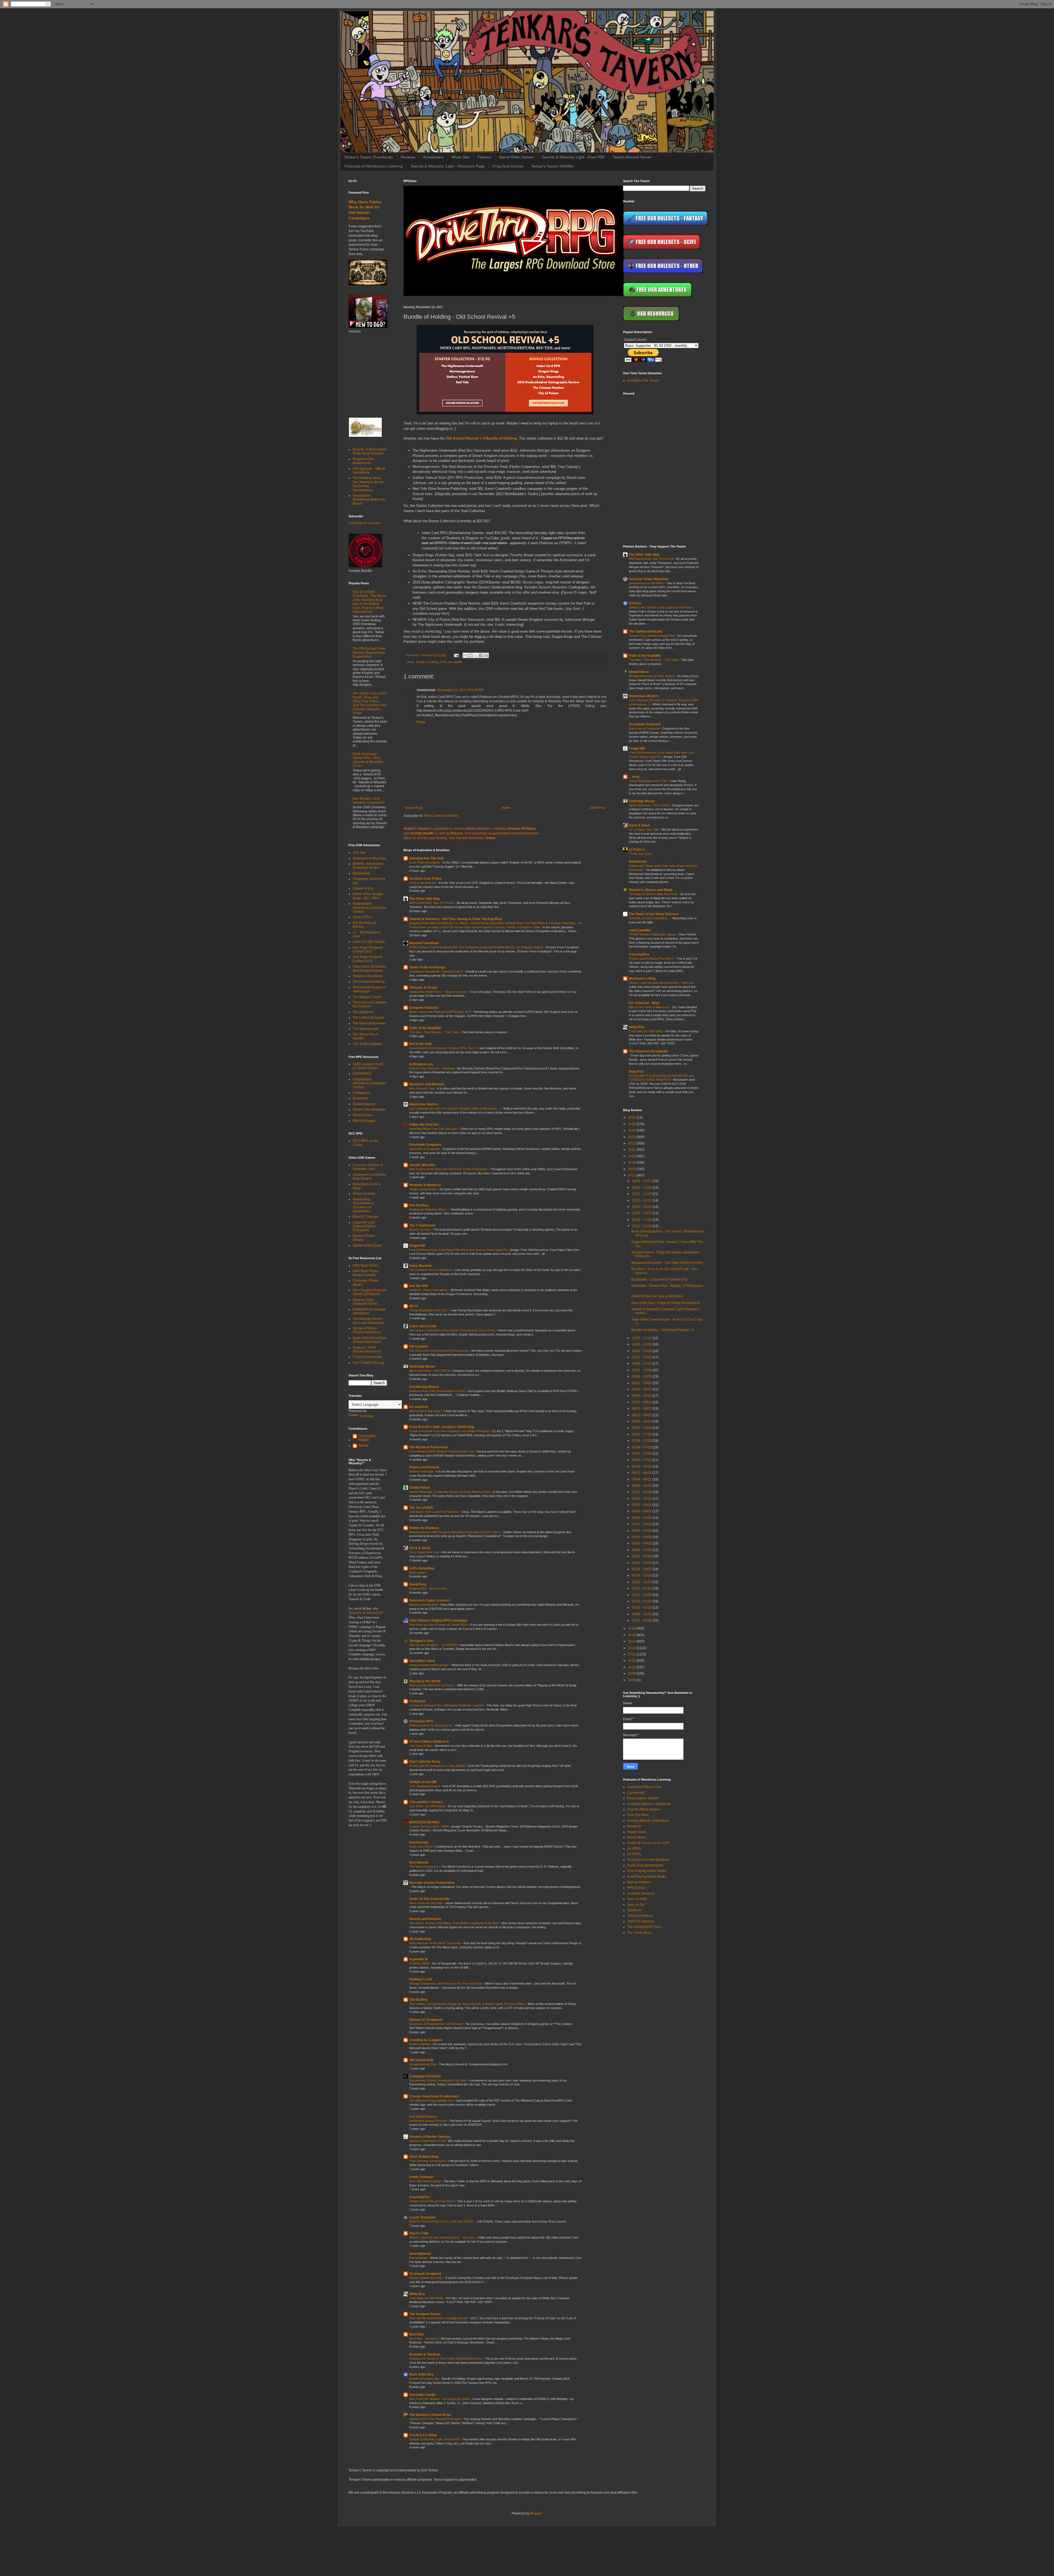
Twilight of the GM (423, 1782)
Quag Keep (418, 1584)
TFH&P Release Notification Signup (653, 934)
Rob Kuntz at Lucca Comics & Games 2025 (439, 1625)
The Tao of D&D (421, 1508)
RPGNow (528, 829)
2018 (632, 1169)
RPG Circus (636, 1888)
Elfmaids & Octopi (423, 988)
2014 (632, 1641)
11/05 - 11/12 (642, 1338)
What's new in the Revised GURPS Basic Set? (441, 1012)
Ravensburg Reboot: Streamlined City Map (438, 2080)
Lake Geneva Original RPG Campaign (438, 1621)
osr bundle (455, 662)
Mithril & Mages (364, 1121)
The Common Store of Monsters (431, 1270)
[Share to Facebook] (481, 655)
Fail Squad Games (423, 2117)
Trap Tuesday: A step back (428, 2161)
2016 (632, 1628)
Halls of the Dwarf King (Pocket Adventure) (370, 1340)
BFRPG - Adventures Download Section (368, 866)
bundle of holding (427, 662)
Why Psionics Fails (422, 1088)
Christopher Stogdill (367, 1438)
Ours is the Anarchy (423, 883)
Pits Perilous (419, 1205)
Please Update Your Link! (426, 2278)
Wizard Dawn (363, 1115)
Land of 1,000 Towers (369, 942)
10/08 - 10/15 (642, 1364)
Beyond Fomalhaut (424, 943)
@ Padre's (637, 850)
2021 (632, 1150)
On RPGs (634, 1849)
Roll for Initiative (639, 1882)
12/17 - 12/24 (642, 1194)
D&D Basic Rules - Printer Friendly (367, 1273)
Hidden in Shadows (424, 1528)
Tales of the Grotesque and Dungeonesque (369, 968)
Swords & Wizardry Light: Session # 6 (435, 2439)
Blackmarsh (361, 873)
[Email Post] (456, 655)
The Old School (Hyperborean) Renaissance (439, 1351)
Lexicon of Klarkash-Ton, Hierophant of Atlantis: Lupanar (447, 1705)
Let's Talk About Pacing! (425, 2181)
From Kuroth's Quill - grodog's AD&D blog (442, 1427)
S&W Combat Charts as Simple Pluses (368, 1066)
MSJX (414, 1306)
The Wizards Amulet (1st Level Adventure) (368, 1321)
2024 (632, 1130)
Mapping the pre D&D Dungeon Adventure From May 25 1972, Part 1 (455, 1532)
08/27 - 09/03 (642, 1402)
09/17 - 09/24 (642, 1383)
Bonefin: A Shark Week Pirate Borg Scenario (370, 451)
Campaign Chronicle (425, 2076)
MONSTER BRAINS (424, 1822)
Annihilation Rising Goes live (428, 2121)
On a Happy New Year (425, 1552)
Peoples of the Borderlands (363, 461)
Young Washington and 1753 (429, 1310)
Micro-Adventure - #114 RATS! (430, 1371)
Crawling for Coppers (426, 2040)
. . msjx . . (636, 777)
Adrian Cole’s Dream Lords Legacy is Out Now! (661, 607)
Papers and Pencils (424, 1467)
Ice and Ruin (419, 1407)
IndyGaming (419, 1842)
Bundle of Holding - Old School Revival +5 (663, 1330)
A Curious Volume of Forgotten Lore (368, 1167)
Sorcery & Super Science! (430, 1600)
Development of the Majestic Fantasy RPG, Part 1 (443, 1048)
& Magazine (362, 1093)
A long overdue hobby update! (429, 1665)
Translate (367, 1416)
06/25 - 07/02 (642, 1460)
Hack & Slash (420, 1548)
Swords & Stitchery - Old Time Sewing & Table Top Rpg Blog (455, 919)
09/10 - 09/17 (642, 1389)
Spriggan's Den (421, 1641)
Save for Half (637, 1899)
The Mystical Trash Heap (428, 1447)
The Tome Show (639, 1933)
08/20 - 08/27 (642, 1409)
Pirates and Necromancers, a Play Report (438, 1766)
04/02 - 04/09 (642, 1537)
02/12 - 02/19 (642, 1582)
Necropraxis (419, 1862)
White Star (461, 157)
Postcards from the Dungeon (648, 1860)
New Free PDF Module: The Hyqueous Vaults (440, 2399)
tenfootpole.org (421, 1064)
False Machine (421, 1266)
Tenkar (363, 1446)
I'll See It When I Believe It (429, 1742)
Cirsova (635, 603)
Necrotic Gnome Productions (432, 1883)
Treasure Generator (367, 1357)
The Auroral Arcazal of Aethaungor (369, 989)
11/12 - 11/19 (642, 1226)
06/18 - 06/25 (642, 1466)
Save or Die (636, 1905)
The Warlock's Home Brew (430, 2415)
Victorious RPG (421, 1721)
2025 (632, 1124)
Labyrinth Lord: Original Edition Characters (364, 1226)
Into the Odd (419, 1286)
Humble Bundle (422, 833)
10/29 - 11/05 (642, 1344)
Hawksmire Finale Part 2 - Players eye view (439, 992)
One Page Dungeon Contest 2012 (368, 959)
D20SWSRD (362, 1074)
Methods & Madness (425, 1185)
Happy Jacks (637, 1832)
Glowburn (634, 1826)
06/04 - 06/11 (642, 1479)
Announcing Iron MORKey (647, 583)
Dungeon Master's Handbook (649, 1804)
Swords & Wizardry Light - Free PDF (573, 157)
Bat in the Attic (421, 1044)
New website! (419, 2258)
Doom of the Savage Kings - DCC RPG (368, 896)
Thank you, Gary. (641, 854)
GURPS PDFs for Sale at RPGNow (657, 1296)
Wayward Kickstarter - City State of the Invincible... (668, 1263)
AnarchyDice (420, 2197)
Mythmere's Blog (642, 979)
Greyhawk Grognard (425, 1145)
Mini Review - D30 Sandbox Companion (369, 801)
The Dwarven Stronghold (648, 1051)
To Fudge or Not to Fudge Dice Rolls (654, 894)
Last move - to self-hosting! (428, 1806)
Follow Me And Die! (424, 1125)
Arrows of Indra (364, 1194)
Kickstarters (433, 157)
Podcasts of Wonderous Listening (374, 166)
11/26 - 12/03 (642, 1213)
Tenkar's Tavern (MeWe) (552, 166)
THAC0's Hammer (641, 1921)
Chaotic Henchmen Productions (434, 2096)
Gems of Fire (362, 917)
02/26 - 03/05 (642, 1569)
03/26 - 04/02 (642, 1543)
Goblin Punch (420, 1488)
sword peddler (640, 930)
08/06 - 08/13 (642, 1421)
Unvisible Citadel (422, 2395)
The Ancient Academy (369, 982)
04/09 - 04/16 (642, 1531)
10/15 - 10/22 (642, 1357)
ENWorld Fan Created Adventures (369, 1311)
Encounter (360, 1098)
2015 (632, 1635)
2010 (632, 1667)
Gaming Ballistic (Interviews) (648, 1821)
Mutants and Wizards (424, 1605)
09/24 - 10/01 (642, 1376)
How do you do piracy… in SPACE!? (434, 1645)
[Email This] (465, 655)
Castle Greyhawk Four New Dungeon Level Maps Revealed (450, 1431)
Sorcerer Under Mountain (649, 579)
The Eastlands (363, 1012)
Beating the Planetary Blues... (429, 1209)
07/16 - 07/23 (642, 1441)
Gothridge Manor (422, 1367)
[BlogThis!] (470, 655)
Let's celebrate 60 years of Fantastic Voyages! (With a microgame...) (455, 1108)
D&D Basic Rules (366, 1265)
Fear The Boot (638, 1815)
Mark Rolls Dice (422, 2374)
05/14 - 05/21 (642, 1499)
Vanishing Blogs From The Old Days (434, 1129)
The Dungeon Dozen (425, 2314)
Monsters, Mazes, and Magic (651, 890)
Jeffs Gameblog (422, 1568)
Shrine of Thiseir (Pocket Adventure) (367, 1330)
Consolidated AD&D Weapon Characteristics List (442, 1451)
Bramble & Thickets (425, 2354)
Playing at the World (425, 1681)
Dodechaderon (364, 1104)
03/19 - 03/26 (642, 1550)
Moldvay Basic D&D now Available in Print (437, 1391)
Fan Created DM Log (368, 1363)
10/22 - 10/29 (642, 1351)
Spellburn (634, 1910)
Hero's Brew (636, 1837)
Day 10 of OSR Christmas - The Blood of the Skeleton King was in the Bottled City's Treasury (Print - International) (369, 602)
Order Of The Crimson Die (429, 1899)
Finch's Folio (419, 2233)
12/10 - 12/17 (642, 1200)
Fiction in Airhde (420, 2044)
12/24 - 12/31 (642, 1188)
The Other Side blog (424, 899)
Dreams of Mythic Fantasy (430, 2137)
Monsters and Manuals (427, 1084)
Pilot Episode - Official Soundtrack (369, 471)
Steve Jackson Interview (426, 1903)
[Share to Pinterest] (486, 655)
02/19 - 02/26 (642, 1575)
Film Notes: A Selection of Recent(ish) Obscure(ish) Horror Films (453, 1330)
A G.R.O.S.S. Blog (423, 2435)
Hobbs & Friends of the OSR (648, 1843)
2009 (632, 1673)
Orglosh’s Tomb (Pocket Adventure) (367, 1350)
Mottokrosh (638, 862)
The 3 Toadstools (422, 1225)
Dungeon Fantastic (424, 1008)
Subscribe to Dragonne (425, 1149)
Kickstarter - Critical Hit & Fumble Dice (660, 1279)
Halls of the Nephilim (425, 1028)
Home (506, 808)
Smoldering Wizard (424, 1387)
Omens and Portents (425, 1919)
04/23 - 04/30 (642, 1518)
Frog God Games (508, 166)
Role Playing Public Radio (647, 1871)
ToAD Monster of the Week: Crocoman (435, 1943)
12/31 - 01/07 (642, 1181)
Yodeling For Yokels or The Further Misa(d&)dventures (446, 2359)
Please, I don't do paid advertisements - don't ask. (443, 2237)
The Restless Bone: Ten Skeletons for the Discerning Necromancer (368, 484)
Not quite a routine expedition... (650, 918)
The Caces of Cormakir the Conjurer (370, 1004)
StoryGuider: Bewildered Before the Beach (369, 500)
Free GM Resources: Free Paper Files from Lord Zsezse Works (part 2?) (459, 1250)
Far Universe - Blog (644, 1003)
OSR (443, 662)
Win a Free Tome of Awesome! (650, 1007)
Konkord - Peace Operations (429, 1290)
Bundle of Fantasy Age (425, 2379)
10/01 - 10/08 (642, 1370)
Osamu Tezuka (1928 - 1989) (429, 1826)
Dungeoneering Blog (423, 2064)
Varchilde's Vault (422, 1661)
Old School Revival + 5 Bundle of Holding (481, 438)
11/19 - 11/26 (642, 1220)
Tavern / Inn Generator (369, 1110)
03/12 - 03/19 (642, 1556)
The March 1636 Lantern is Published (435, 1512)
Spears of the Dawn (367, 1245)
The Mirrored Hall (366, 1029)
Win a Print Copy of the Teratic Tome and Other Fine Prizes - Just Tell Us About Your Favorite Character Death (370, 703)
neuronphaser (420, 2254)
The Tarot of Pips (421, 1746)
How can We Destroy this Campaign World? (439, 2318)
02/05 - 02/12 (642, 1588)
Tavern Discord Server (632, 157)
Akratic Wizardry (422, 1165)
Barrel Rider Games (517, 157)
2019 (632, 1163)
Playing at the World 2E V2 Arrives (432, 1685)
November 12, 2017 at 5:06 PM (460, 690)
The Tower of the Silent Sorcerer (654, 914)
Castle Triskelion (422, 2217)
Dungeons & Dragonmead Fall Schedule (436, 2024)
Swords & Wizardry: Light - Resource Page (448, 166)
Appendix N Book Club (644, 1787)
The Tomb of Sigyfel (367, 1044)
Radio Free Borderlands (645, 1865)
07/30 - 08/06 (642, 1428)
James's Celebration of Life (428, 2141)
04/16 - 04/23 (642, 1524)
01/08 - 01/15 (642, 1614)
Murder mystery (420, 1230)
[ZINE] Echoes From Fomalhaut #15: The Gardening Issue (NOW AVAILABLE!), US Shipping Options (477, 947)
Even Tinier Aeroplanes (425, 862)
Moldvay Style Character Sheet (365, 1302)
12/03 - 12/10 (642, 1207)
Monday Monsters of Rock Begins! (652, 676)
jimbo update (418, 1572)
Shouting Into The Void (426, 858)
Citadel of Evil (363, 889)
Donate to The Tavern (643, 381)
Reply (421, 722)
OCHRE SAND (420, 1963)
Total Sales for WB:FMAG (427, 2298)
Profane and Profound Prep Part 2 (432, 2201)
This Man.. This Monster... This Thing (434, 1032)
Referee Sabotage (422, 1471)
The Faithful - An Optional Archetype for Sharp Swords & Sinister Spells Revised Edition (467, 2004)
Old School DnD (421, 2060)
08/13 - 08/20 (642, 1415)
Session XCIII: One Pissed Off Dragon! (436, 2419)
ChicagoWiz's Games (426, 1802)
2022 (632, 1143)
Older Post (597, 808)
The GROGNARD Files (644, 1927)
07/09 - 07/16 (642, 1447)
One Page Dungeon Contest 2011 (368, 949)
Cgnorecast (636, 1793)
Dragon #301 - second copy (428, 1588)
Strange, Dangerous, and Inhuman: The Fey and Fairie (446, 1983)
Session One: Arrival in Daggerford (652, 636)
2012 (632, 1654)
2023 (632, 1137)
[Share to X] (476, 655)
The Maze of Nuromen (369, 1023)
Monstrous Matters (424, 1104)
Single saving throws (423, 1189)
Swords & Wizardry (365, 1613)
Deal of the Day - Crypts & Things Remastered (666, 1303)
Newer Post (414, 808)
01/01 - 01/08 (642, 1621)
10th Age (359, 853)
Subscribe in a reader (365, 523)
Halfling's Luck (421, 1979)
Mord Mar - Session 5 (424, 2338)
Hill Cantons (419, 1346)
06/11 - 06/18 (642, 1473)
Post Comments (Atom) (441, 816)
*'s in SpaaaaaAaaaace (425, 1786)
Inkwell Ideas (639, 672)
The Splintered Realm (646, 632)
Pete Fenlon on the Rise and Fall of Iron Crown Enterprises (449, 1169)
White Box (417, 2294)
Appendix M (418, 1959)
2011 (632, 1661)
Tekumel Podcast (640, 1916)
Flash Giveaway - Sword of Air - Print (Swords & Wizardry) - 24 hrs (369, 760)
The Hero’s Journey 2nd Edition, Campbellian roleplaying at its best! (454, 1923)
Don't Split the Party (425, 1762)
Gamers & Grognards (426, 2020)
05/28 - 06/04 (642, 1486)
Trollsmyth (417, 1701)
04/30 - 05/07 (642, 1511)
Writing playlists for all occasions (431, 1725)
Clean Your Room (421, 1846)
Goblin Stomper (421, 2177)
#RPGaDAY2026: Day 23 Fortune (432, 903)
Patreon (484, 157)
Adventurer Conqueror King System (369, 1177)
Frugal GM (417, 1246)
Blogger (536, 2513)
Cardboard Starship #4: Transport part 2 (436, 971)
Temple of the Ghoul (368, 976)
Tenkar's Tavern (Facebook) (368, 157)
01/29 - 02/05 (642, 1595)
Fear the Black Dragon (644, 1809)
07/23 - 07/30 (642, 1434)
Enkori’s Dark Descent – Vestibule (432, 1068)
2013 (632, 1648)
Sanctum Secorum (641, 1893)
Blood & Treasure (366, 1217)
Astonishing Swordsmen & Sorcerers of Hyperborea (363, 1205)
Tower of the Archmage (427, 967)
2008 (632, 1680)
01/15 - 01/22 (642, 1608)
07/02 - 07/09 (642, 1454)
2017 (632, 1175)
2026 (632, 1117)
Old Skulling (418, 2000)
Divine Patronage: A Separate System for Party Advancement (450, 1492)
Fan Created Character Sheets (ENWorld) (370, 1292)
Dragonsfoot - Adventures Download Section (369, 908)
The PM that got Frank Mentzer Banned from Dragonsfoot (369, 653)
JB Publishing (420, 1939)
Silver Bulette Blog (424, 2157)
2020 (632, 1156)
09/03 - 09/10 (642, 1396)
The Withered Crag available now (432, 2100)
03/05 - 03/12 (642, 1563)
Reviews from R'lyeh (425, 879)
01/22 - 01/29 (642, 1601)
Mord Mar (417, 2334)
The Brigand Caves (367, 997)
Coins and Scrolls (423, 1326)
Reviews (408, 157)
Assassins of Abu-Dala (369, 858)
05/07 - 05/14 (642, 1505)
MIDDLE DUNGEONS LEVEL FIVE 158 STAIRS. (442, 2222)
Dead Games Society (643, 1798)
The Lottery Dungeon (368, 1018)
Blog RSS (636, 1072)
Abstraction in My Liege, (426, 1411)
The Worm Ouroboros (424, 1867)
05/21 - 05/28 (642, 1492)
